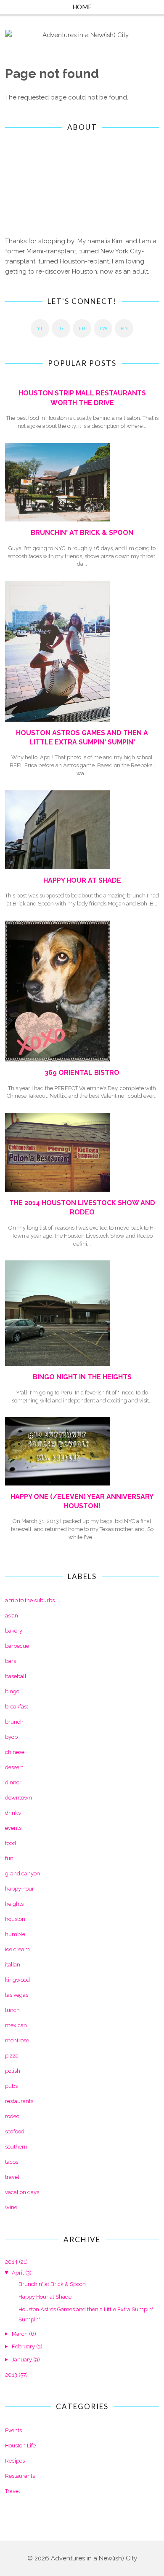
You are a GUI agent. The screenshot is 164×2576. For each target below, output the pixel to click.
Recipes (15, 2461)
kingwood (17, 1980)
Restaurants (20, 2476)
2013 (11, 2375)
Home (82, 7)
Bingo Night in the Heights (82, 1377)
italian (13, 1965)
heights (14, 1904)
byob (11, 1737)
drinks (13, 1813)
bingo (12, 1691)
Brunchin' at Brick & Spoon (82, 533)
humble (15, 1934)
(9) (26, 2360)
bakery (14, 1631)
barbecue (17, 1646)
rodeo (12, 2116)
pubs (11, 2086)
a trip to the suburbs (30, 1600)
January (22, 2360)
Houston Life (20, 2446)
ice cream (17, 1949)
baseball (16, 1676)
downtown (19, 1798)
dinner (13, 1782)
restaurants (19, 2101)
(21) (16, 2262)
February (23, 2346)
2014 (11, 2262)
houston (15, 1919)
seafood (15, 2131)
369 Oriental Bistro (82, 1073)
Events (13, 2430)
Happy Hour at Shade (82, 880)
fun (9, 1858)
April (18, 2273)
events (13, 1828)
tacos (12, 2162)
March (20, 2334)
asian (12, 1616)
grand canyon (22, 1874)
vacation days (22, 2192)
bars (11, 1661)
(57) (16, 2375)
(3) (22, 2273)
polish (13, 2071)
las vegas (17, 1995)
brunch (14, 1722)
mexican (16, 2025)
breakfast (17, 1707)
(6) (24, 2334)
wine (11, 2207)
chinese (15, 1752)
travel (12, 2177)
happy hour (20, 1889)
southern (16, 2147)
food (11, 1843)
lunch (12, 2010)
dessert (14, 1767)
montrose (17, 2040)
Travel (13, 2491)
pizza (12, 2056)
